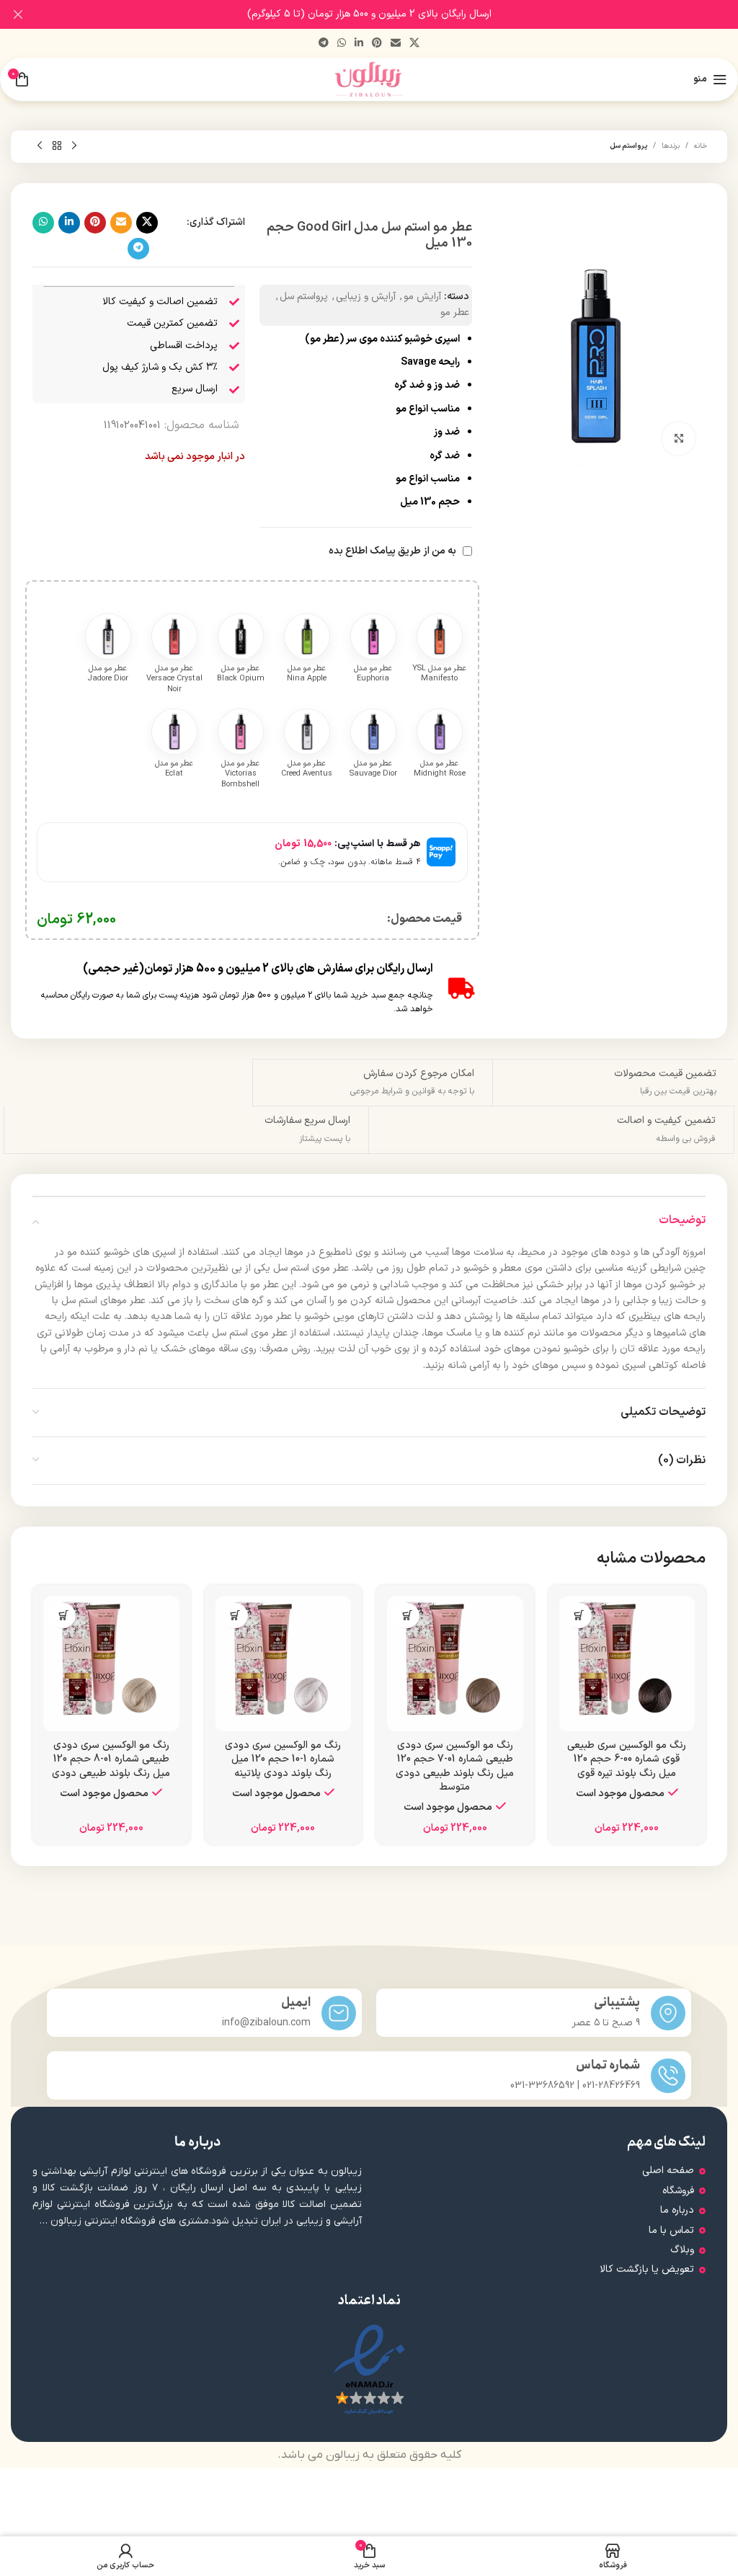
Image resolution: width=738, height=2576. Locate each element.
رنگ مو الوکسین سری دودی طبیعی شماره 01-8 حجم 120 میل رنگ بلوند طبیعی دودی (111, 1759)
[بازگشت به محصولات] (57, 146)
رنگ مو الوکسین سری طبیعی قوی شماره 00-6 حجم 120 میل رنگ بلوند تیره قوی (627, 1759)
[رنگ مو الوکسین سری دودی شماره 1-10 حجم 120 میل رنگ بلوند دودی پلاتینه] (284, 1664)
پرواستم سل (628, 146)
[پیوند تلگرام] (324, 44)
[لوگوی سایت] (369, 79)
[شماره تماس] (668, 2076)
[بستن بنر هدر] (18, 14)
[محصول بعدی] (40, 146)
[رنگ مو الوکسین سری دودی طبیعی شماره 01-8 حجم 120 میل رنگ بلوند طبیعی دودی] (111, 1664)
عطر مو (455, 312)
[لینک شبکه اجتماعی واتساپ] (342, 44)
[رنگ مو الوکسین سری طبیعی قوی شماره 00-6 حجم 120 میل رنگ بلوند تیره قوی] (627, 1664)
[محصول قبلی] (74, 146)
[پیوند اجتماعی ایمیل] (396, 44)
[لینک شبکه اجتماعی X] (414, 44)
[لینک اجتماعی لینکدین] (359, 44)
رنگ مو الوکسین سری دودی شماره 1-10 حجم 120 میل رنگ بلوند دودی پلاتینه (283, 1759)
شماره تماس (608, 2065)
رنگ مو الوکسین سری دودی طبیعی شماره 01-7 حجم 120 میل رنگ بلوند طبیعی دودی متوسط (455, 1767)
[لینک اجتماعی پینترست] (377, 44)
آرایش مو (422, 297)
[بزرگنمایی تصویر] (679, 439)
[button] (579, 1616)
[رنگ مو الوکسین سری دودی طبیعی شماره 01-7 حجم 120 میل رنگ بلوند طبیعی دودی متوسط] (455, 1664)
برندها (671, 146)
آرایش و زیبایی (366, 297)
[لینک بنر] (391, 14)
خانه (701, 146)
